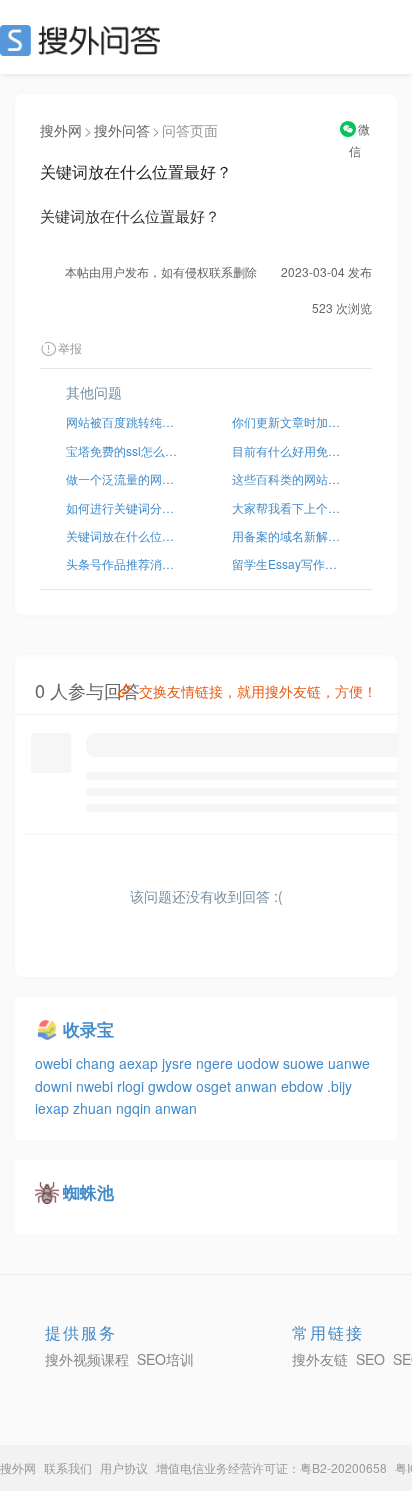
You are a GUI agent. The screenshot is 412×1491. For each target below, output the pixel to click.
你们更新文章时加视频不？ (289, 421)
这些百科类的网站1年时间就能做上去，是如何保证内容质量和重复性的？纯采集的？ (289, 478)
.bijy (339, 1086)
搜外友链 (320, 1359)
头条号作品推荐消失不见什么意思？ (123, 563)
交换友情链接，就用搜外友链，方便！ (258, 691)
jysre (179, 1063)
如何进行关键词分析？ (123, 507)
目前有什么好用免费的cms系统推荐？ (289, 450)
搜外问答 (122, 130)
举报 (70, 347)
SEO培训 (165, 1359)
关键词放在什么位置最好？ (123, 535)
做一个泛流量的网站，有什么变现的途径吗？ (123, 478)
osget (215, 1086)
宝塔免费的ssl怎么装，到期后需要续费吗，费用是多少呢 (123, 450)
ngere (216, 1063)
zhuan (94, 1108)
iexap (54, 1108)
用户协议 (124, 1467)
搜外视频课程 (87, 1359)
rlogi (132, 1086)
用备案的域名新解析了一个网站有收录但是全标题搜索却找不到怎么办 (289, 535)
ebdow (304, 1086)
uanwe (349, 1063)
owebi (55, 1063)
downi (55, 1086)
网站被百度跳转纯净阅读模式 (123, 421)
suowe (305, 1063)
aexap (140, 1063)
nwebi (96, 1086)
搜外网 (61, 130)
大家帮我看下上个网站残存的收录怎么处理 (289, 507)
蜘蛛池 (88, 1192)
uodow (260, 1063)
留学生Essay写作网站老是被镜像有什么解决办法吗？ (289, 563)
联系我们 (68, 1467)
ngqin (135, 1108)
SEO (85, 40)
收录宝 (88, 1029)
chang (97, 1063)
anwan (258, 1086)
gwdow (172, 1086)
